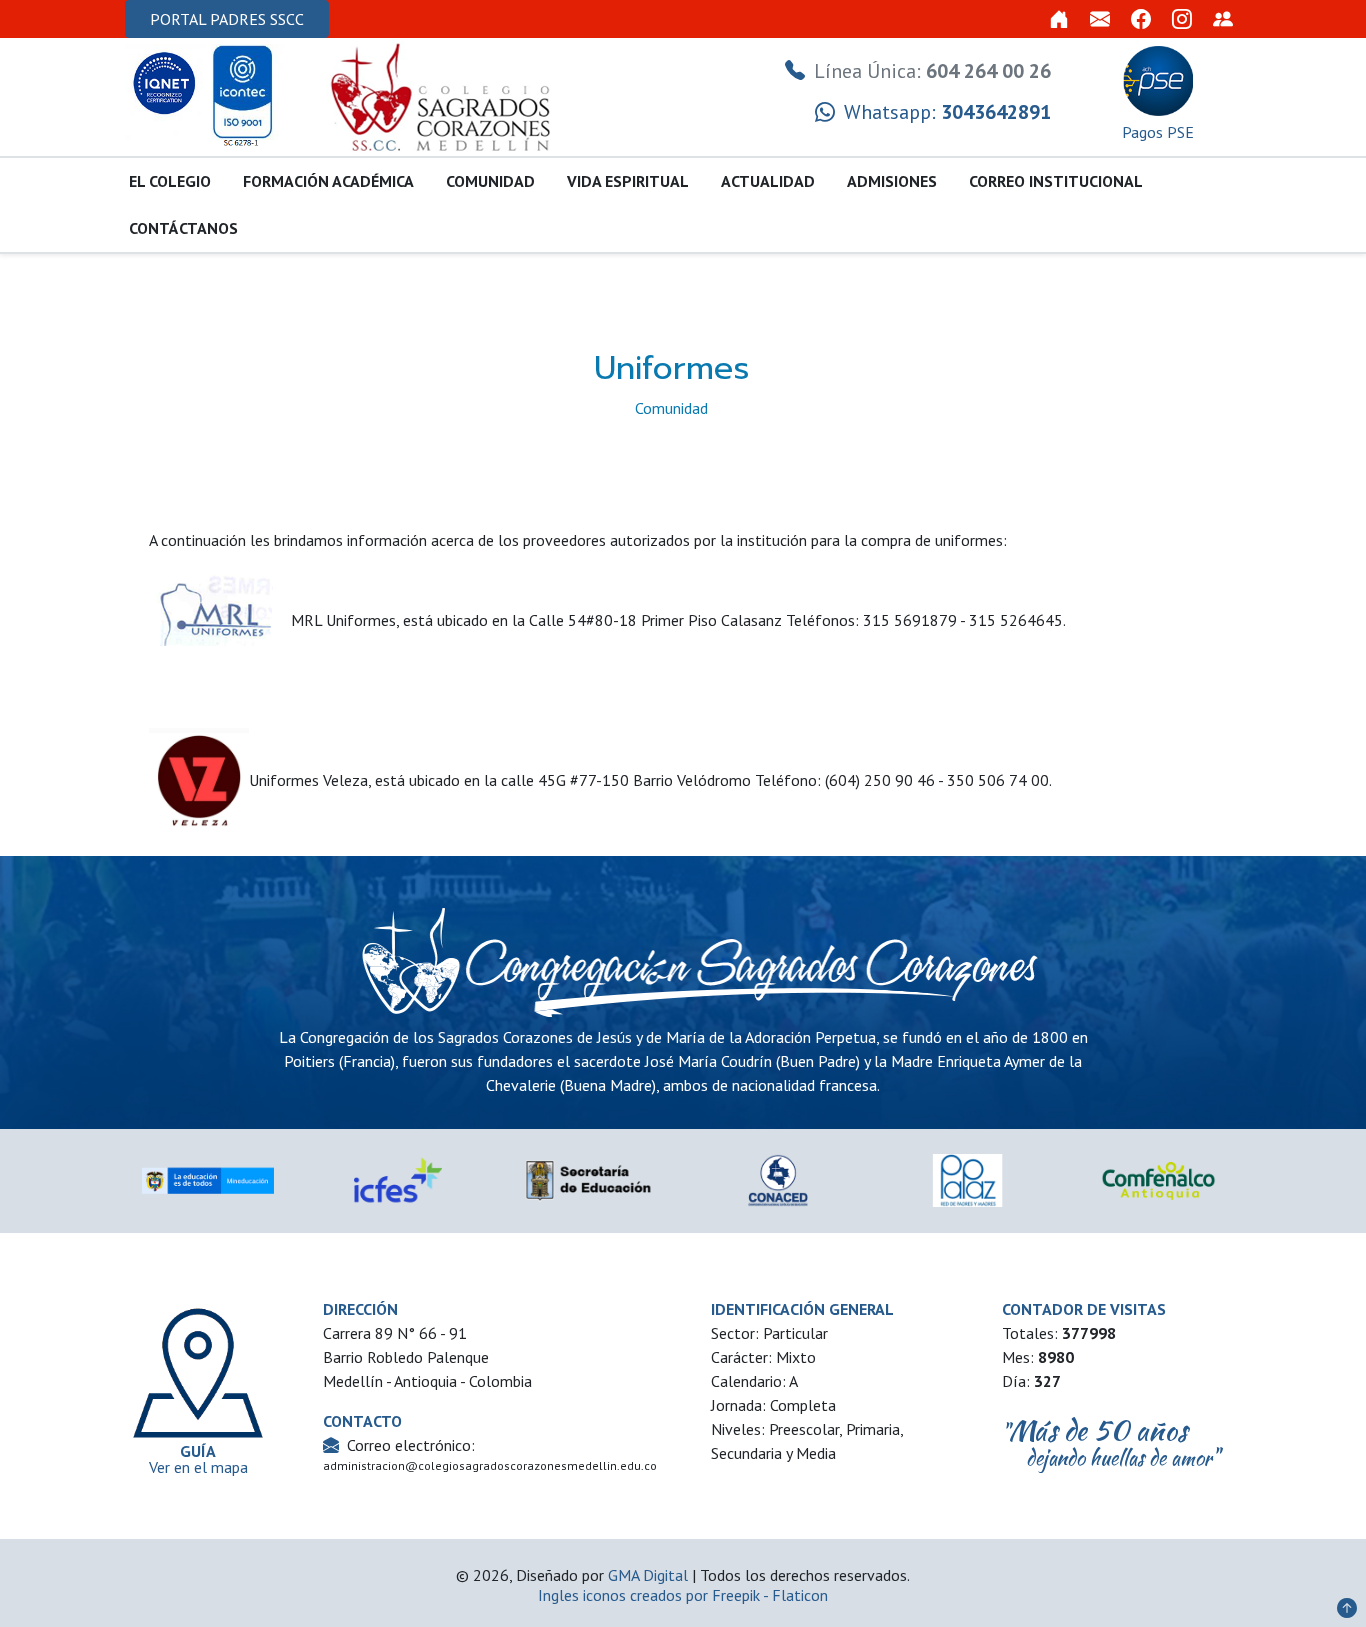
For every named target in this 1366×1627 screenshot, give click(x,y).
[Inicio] (1059, 19)
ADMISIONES (892, 181)
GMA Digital (648, 1575)
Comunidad (490, 181)
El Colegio (170, 181)
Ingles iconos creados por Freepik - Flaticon (683, 1595)
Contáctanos (183, 228)
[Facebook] (1141, 19)
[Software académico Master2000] (1223, 19)
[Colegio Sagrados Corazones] (442, 95)
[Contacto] (1100, 19)
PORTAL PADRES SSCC (227, 19)
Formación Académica (328, 181)
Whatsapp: (945, 112)
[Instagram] (1182, 19)
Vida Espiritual (628, 181)
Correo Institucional (1056, 181)
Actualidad (768, 181)
